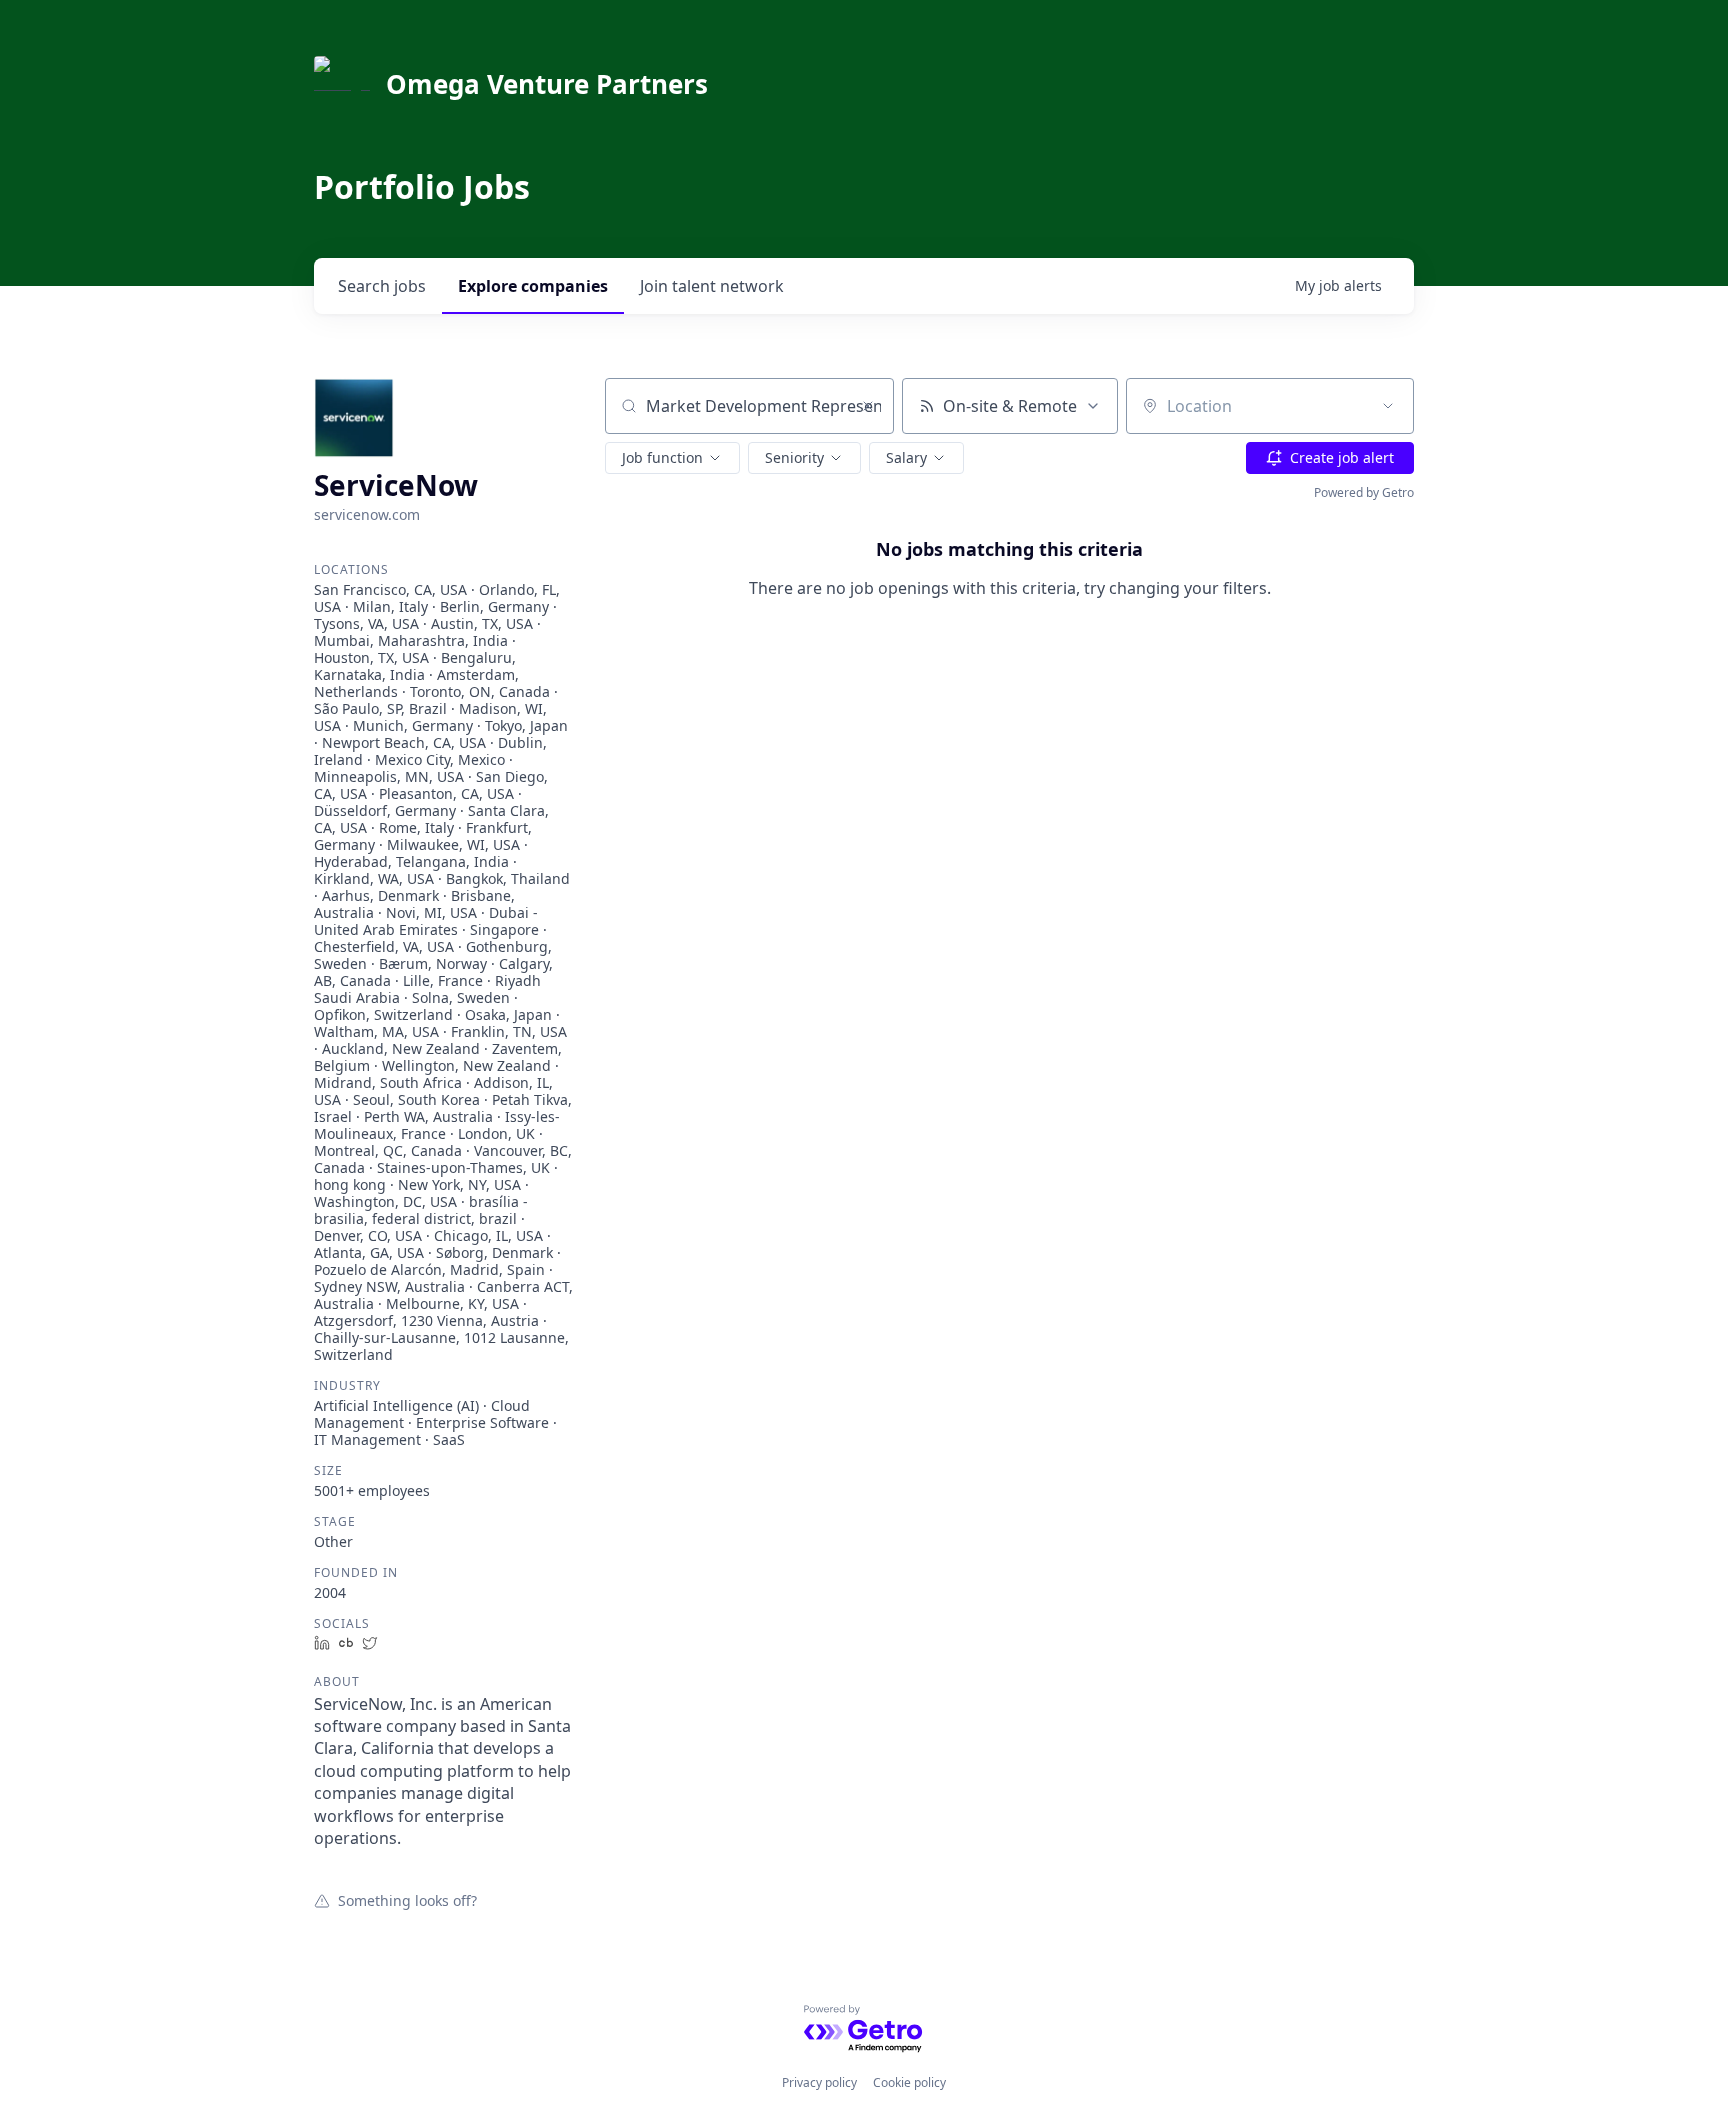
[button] (672, 458)
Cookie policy (909, 2082)
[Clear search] (868, 406)
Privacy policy (819, 2082)
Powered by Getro (1364, 492)
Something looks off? (407, 1900)
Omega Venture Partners (547, 84)
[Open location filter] (1388, 406)
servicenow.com (367, 514)
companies (533, 286)
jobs (382, 286)
